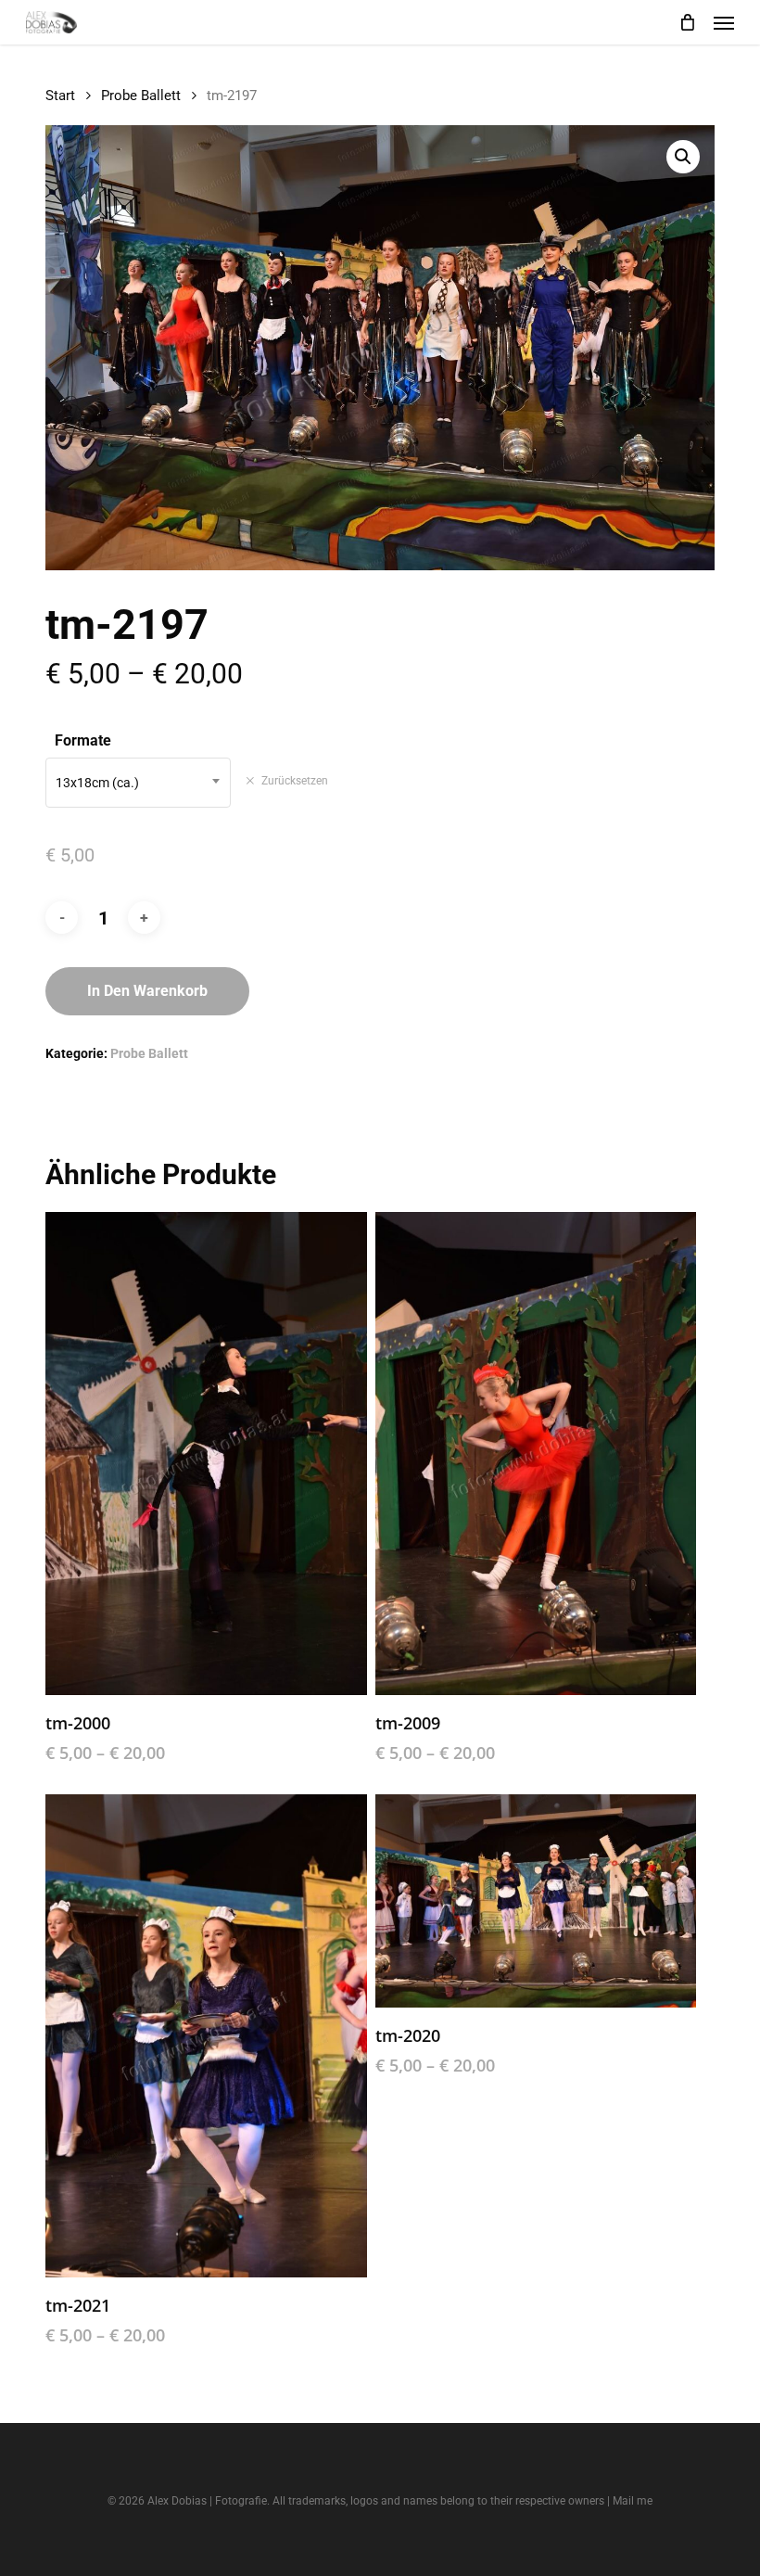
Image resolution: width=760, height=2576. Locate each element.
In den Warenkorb (147, 991)
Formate (83, 740)
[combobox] (138, 783)
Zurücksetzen (295, 781)
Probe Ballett (141, 96)
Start (60, 96)
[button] (724, 22)
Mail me (633, 2501)
